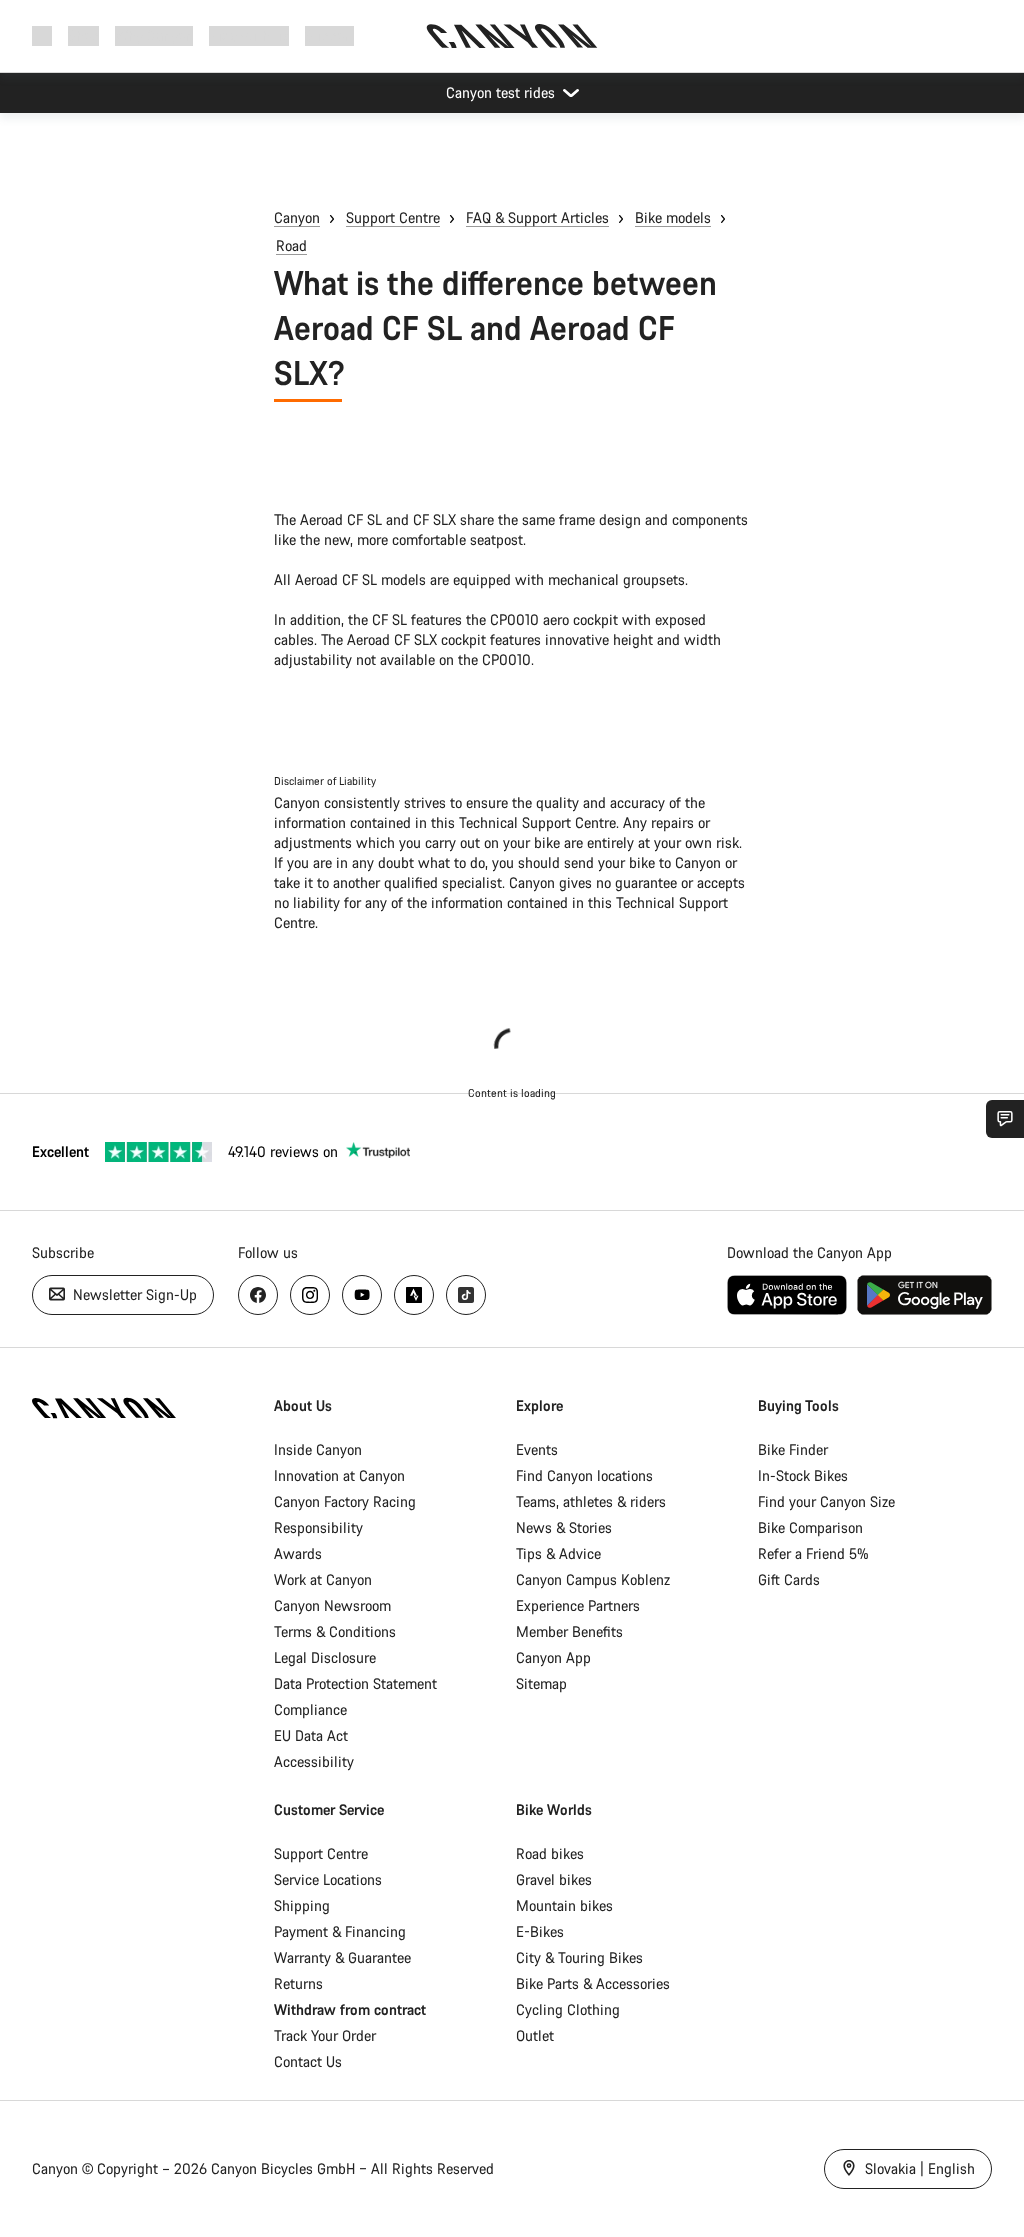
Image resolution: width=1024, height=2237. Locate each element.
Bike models (673, 217)
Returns (298, 1983)
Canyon (297, 217)
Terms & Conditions (335, 1631)
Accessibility (314, 1761)
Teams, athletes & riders (591, 1501)
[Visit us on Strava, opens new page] (414, 1295)
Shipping (302, 1905)
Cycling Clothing (568, 2009)
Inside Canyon (318, 1449)
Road (291, 245)
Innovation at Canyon (339, 1475)
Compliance (310, 1709)
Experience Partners (578, 1605)
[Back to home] (512, 36)
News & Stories (564, 1527)
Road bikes (550, 1853)
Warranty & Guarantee (342, 1957)
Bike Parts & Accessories (593, 1983)
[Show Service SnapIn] (1005, 1119)
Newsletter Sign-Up (133, 1294)
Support (329, 35)
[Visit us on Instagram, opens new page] (310, 1295)
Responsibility (318, 1527)
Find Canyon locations (584, 1475)
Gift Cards (789, 1579)
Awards (298, 1553)
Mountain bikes (564, 1905)
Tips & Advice (558, 1553)
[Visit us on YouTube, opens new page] (362, 1295)
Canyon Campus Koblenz (593, 1579)
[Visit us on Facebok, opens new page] (258, 1295)
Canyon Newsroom (332, 1605)
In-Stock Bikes (803, 1475)
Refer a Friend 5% (813, 1553)
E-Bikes (540, 1931)
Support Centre (393, 217)
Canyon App (553, 1657)
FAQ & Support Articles (537, 217)
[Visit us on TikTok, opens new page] (466, 1295)
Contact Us (308, 2061)
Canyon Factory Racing (345, 1501)
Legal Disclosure (325, 1657)
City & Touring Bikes (579, 1957)
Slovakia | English (918, 2168)
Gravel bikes (554, 1879)
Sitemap (541, 1683)
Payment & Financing (340, 1931)
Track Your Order (325, 2035)
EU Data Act (311, 1735)
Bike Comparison (810, 1527)
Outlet (535, 2035)
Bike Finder (793, 1449)
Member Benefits (569, 1631)
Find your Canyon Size (826, 1501)
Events (537, 1449)
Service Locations (328, 1879)
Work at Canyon (323, 1579)
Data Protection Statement (355, 1683)
